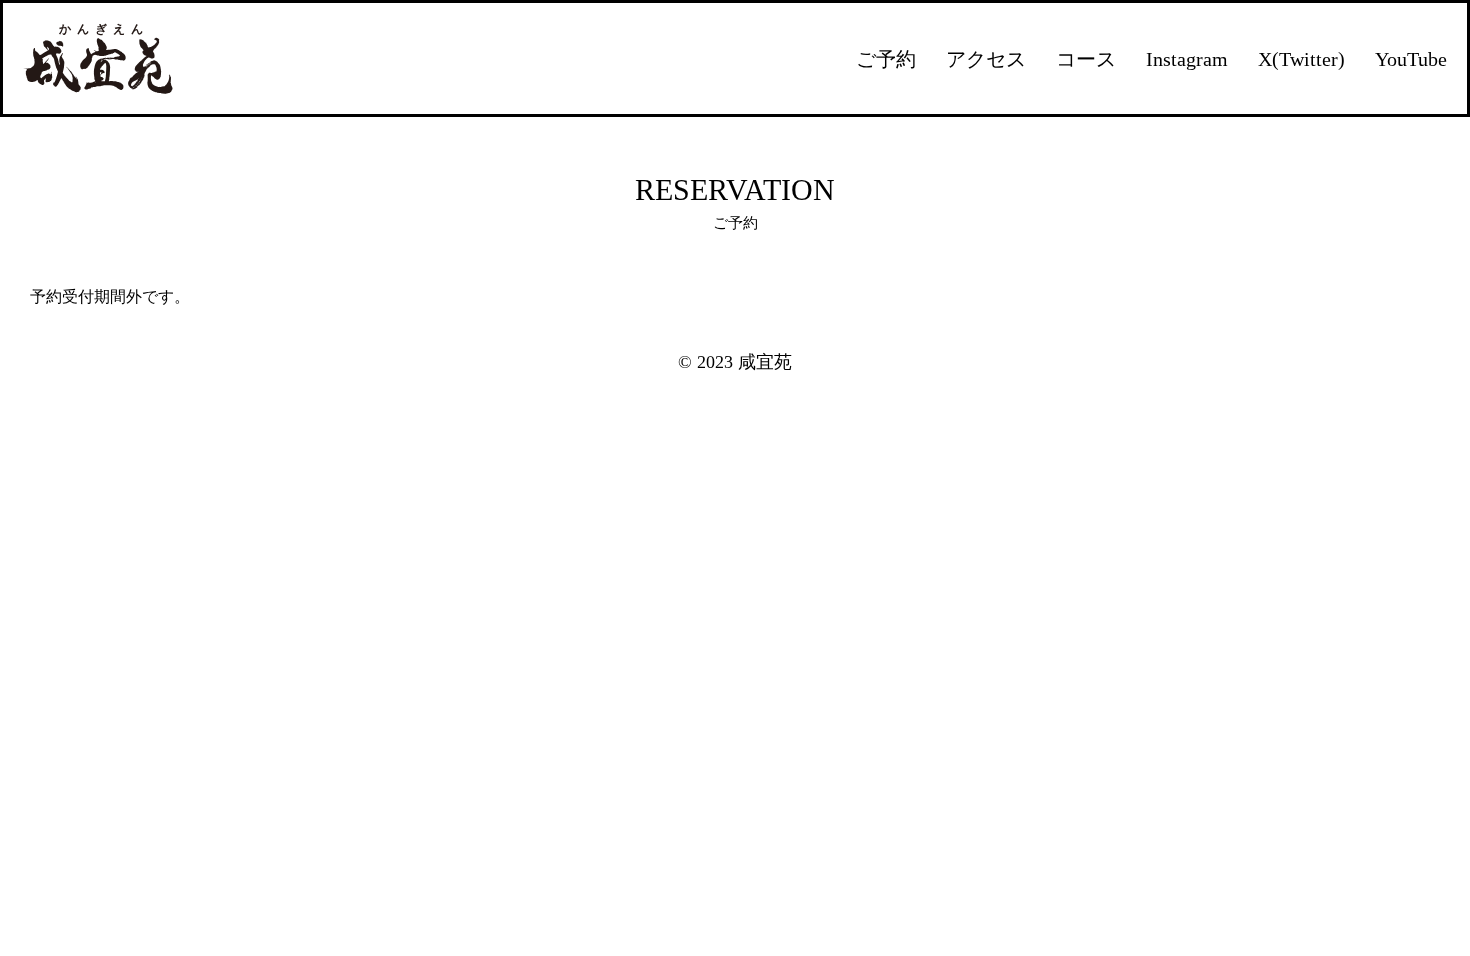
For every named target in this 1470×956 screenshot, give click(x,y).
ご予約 (886, 59)
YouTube (1411, 59)
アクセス (986, 59)
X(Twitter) (1301, 59)
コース (1086, 59)
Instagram (1187, 59)
